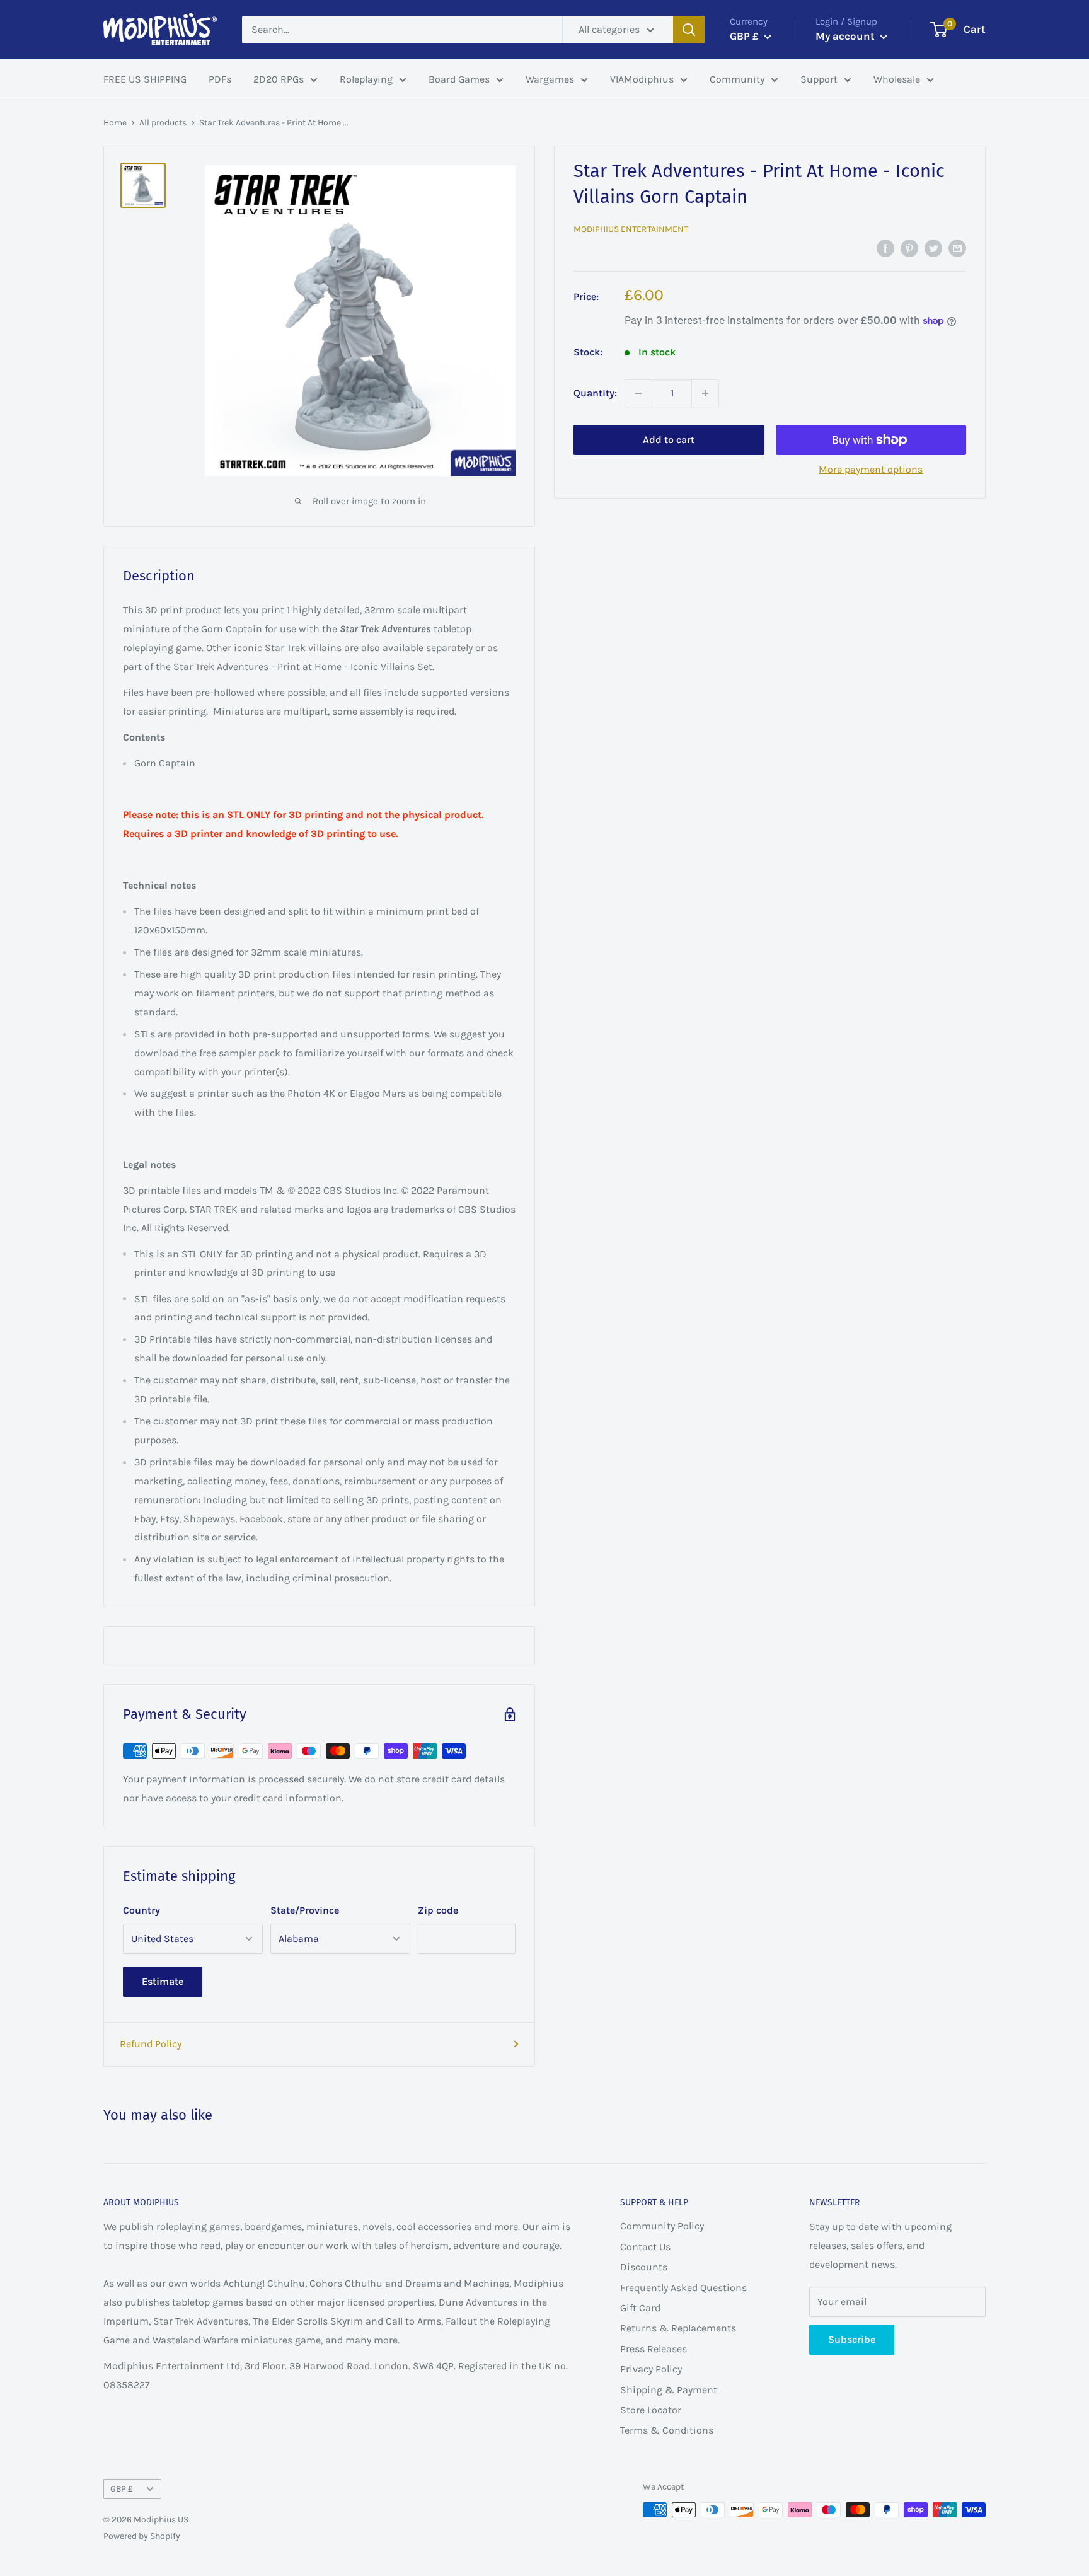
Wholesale (897, 79)
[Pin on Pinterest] (909, 248)
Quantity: (595, 393)
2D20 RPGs (279, 79)
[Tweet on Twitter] (933, 248)
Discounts (644, 2267)
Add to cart (669, 440)
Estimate (163, 1981)
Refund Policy (151, 2044)
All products (163, 123)
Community (737, 79)
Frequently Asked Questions (683, 2288)
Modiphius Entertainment (631, 229)
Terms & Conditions (667, 2430)
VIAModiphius (642, 79)
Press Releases (654, 2349)
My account (846, 36)
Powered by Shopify (142, 2536)
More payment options (871, 469)
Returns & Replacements (678, 2328)
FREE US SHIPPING (145, 79)
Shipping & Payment (669, 2390)
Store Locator (651, 2410)
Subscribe (852, 2339)
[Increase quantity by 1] (705, 393)
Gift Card (640, 2308)
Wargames (550, 79)
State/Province (305, 1910)
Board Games (459, 79)
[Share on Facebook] (885, 248)
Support (819, 79)
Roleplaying (366, 79)
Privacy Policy (651, 2369)
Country (141, 1910)
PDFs (220, 79)
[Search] (689, 30)
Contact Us (645, 2247)
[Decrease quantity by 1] (638, 393)
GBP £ (122, 2489)
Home (115, 123)
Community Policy (662, 2226)
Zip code (438, 1910)
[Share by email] (957, 248)
